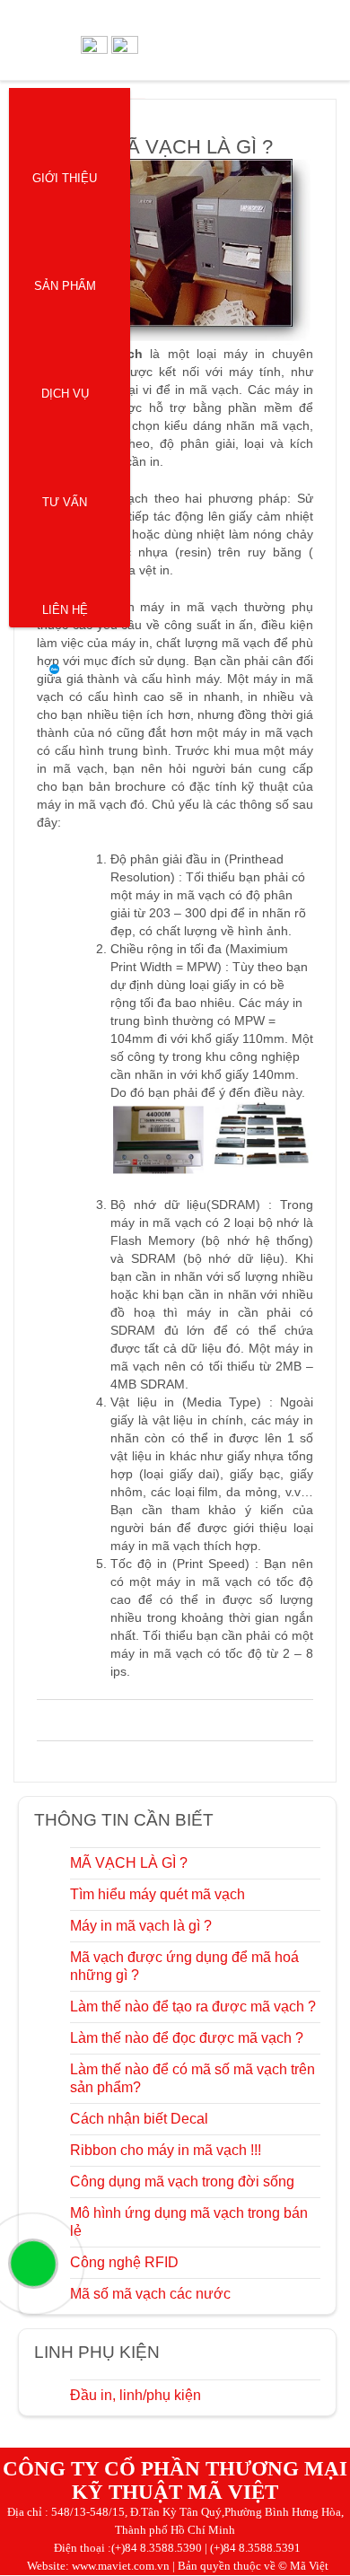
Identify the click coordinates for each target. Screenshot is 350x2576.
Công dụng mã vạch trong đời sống (182, 2182)
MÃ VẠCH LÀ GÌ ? (129, 1863)
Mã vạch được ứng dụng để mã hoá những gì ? (184, 1966)
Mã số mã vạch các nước (150, 2294)
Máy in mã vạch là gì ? (141, 1926)
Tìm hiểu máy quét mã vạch (157, 1894)
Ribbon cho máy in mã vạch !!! (166, 2150)
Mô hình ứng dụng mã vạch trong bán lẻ (189, 2222)
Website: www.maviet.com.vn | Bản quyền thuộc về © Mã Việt (178, 2566)
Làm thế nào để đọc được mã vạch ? (187, 2038)
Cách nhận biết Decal (139, 2119)
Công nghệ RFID (124, 2262)
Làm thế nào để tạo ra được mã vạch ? (193, 2006)
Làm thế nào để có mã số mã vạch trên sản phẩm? (192, 2078)
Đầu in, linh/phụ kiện (136, 2395)
